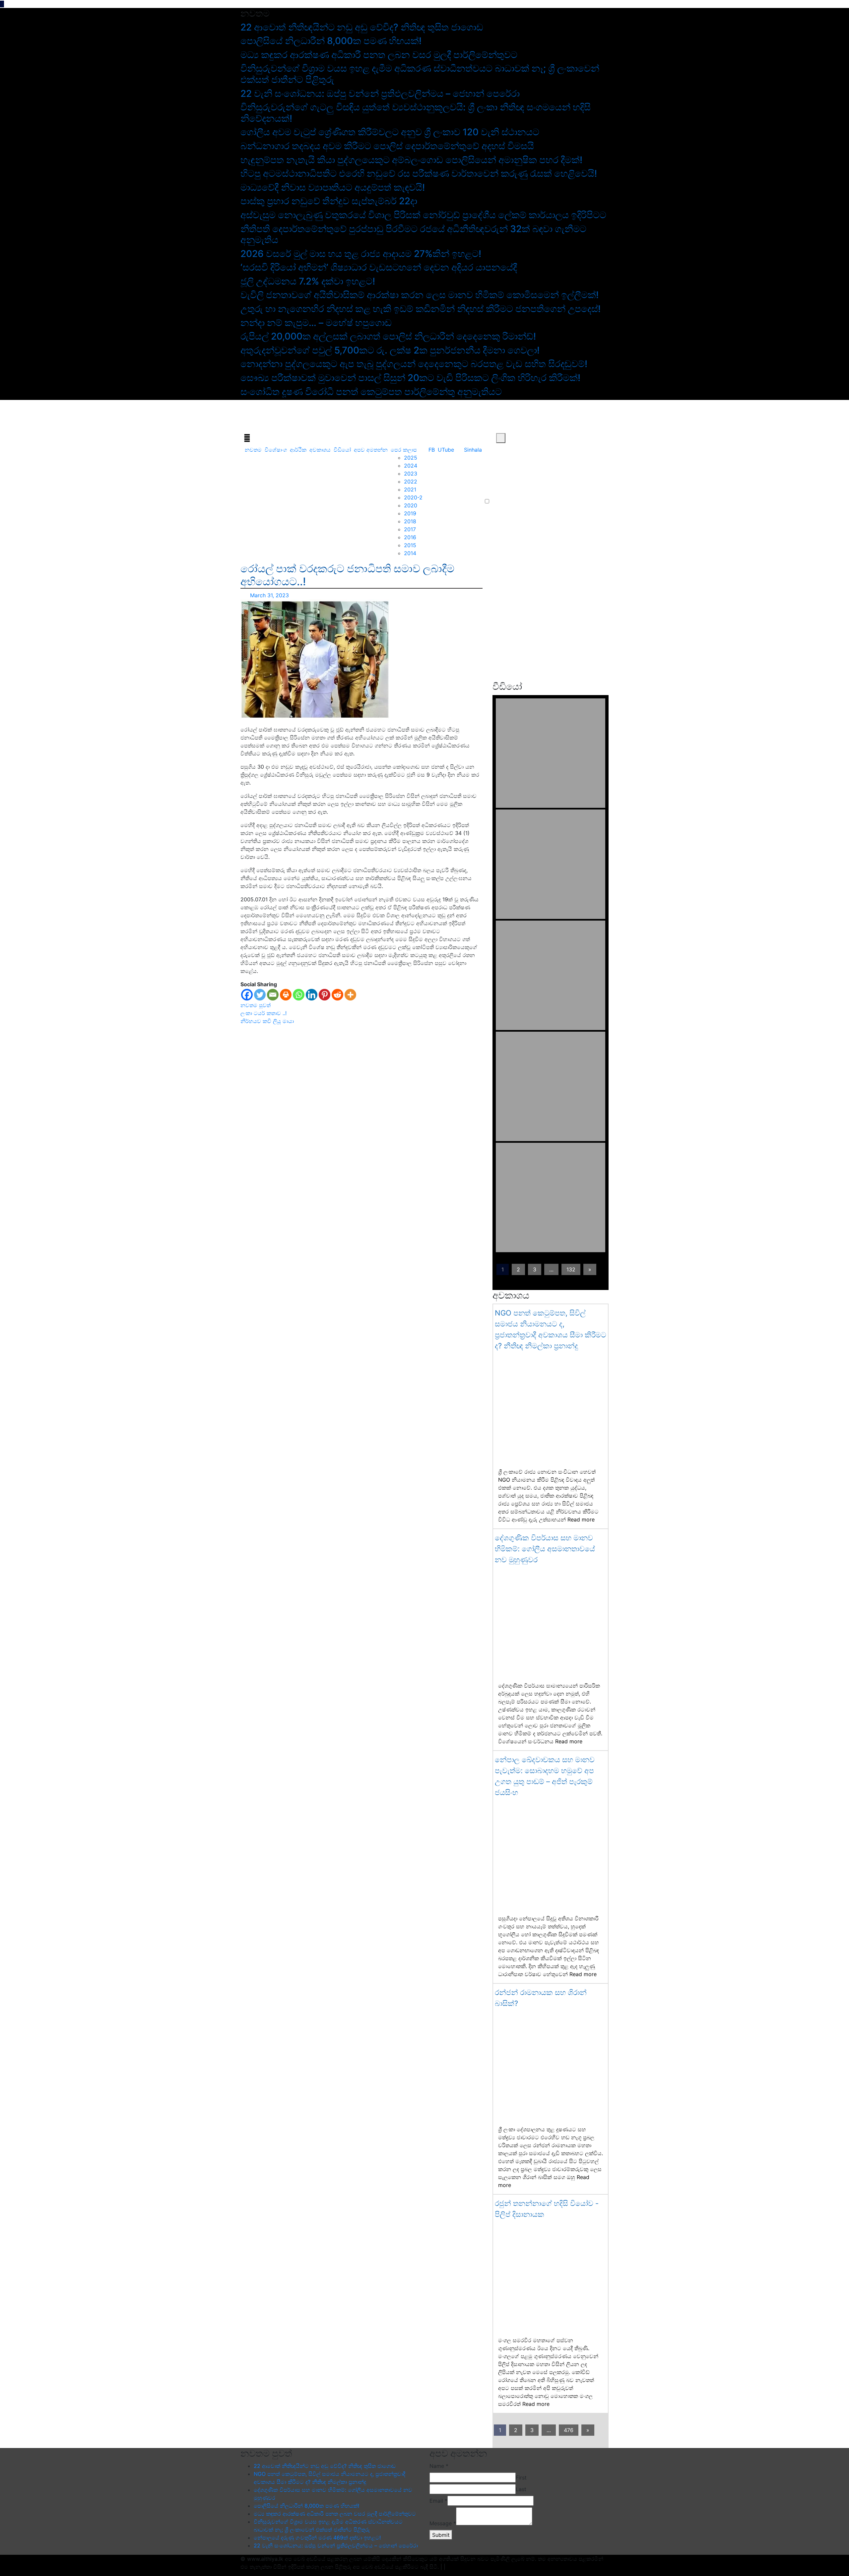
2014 (410, 553)
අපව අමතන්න (371, 450)
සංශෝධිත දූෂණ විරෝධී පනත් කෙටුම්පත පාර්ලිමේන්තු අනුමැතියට (371, 392)
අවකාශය (320, 450)
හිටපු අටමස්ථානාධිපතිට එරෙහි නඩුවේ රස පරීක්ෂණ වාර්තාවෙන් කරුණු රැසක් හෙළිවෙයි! (419, 173)
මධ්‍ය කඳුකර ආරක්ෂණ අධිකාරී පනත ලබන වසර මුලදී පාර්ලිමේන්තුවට (379, 55)
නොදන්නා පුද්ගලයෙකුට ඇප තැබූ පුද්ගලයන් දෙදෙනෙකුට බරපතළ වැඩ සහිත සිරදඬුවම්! (414, 364)
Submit (441, 2535)
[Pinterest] (325, 995)
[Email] (273, 995)
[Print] (286, 995)
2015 (410, 545)
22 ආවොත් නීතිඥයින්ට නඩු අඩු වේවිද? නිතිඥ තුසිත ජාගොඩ (362, 27)
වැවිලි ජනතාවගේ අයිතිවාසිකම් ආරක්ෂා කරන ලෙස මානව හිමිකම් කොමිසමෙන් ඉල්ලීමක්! (420, 295)
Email (438, 2501)
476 (569, 2430)
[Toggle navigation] (247, 438)
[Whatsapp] (299, 995)
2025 (411, 458)
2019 (410, 513)
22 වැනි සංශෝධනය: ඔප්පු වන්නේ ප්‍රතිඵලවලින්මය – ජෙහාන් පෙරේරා (380, 94)
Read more (581, 1519)
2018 (410, 521)
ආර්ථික (298, 450)
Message (443, 2523)
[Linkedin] (312, 995)
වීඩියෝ (342, 450)
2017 (410, 529)
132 (571, 1269)
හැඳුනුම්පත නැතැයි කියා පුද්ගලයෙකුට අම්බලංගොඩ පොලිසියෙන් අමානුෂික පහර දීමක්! (411, 160)
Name (439, 2466)
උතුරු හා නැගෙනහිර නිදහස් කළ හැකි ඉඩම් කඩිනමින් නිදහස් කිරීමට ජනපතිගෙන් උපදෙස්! (421, 309)
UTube (446, 450)
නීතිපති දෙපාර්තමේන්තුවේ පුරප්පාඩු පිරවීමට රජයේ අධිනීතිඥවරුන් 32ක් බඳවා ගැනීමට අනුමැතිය (413, 234)
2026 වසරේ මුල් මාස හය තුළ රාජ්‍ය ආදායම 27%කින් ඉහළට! (361, 254)
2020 (411, 505)
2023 (411, 474)
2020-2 (413, 497)
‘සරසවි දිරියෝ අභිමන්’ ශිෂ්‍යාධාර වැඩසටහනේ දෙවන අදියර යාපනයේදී (379, 267)
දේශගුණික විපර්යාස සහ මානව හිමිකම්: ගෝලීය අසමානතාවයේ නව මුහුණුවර (545, 1549)
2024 (411, 466)
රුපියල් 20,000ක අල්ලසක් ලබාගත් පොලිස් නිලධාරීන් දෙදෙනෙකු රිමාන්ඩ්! (388, 336)
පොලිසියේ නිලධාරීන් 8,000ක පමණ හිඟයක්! (331, 41)
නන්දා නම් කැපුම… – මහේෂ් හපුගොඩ (316, 323)
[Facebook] (247, 995)
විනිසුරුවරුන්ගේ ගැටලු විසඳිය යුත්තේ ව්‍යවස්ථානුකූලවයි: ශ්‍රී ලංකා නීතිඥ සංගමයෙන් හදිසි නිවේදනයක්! (416, 113)
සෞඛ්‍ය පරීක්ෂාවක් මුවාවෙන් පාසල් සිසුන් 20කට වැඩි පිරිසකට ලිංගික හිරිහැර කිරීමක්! (410, 378)
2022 (411, 482)
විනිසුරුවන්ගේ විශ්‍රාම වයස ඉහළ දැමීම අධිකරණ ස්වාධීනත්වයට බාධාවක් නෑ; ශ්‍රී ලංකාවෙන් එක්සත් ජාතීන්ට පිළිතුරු (420, 74)
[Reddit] (337, 995)
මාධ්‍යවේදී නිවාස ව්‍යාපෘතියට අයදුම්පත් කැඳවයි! (333, 187)
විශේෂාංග (276, 450)
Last (521, 2489)
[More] (350, 995)
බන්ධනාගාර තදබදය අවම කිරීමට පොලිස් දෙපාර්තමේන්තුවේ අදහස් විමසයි (387, 146)
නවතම (253, 450)
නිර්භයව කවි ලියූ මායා (267, 1021)
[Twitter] (260, 995)
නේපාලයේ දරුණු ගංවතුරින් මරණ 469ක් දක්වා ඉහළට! (317, 2538)
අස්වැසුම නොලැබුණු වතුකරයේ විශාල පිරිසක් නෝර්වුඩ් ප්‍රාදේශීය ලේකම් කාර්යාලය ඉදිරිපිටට (423, 215)
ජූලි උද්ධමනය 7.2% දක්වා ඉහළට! (308, 281)
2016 (410, 537)
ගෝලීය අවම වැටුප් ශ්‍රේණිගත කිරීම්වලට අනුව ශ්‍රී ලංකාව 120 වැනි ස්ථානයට (390, 132)
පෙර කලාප (404, 450)
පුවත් (265, 1005)
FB (432, 450)
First (521, 2478)
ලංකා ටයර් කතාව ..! (263, 1013)
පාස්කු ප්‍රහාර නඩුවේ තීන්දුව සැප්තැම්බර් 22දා (329, 201)
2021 (410, 489)
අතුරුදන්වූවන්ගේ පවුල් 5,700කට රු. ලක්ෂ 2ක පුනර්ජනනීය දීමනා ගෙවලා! (390, 350)
